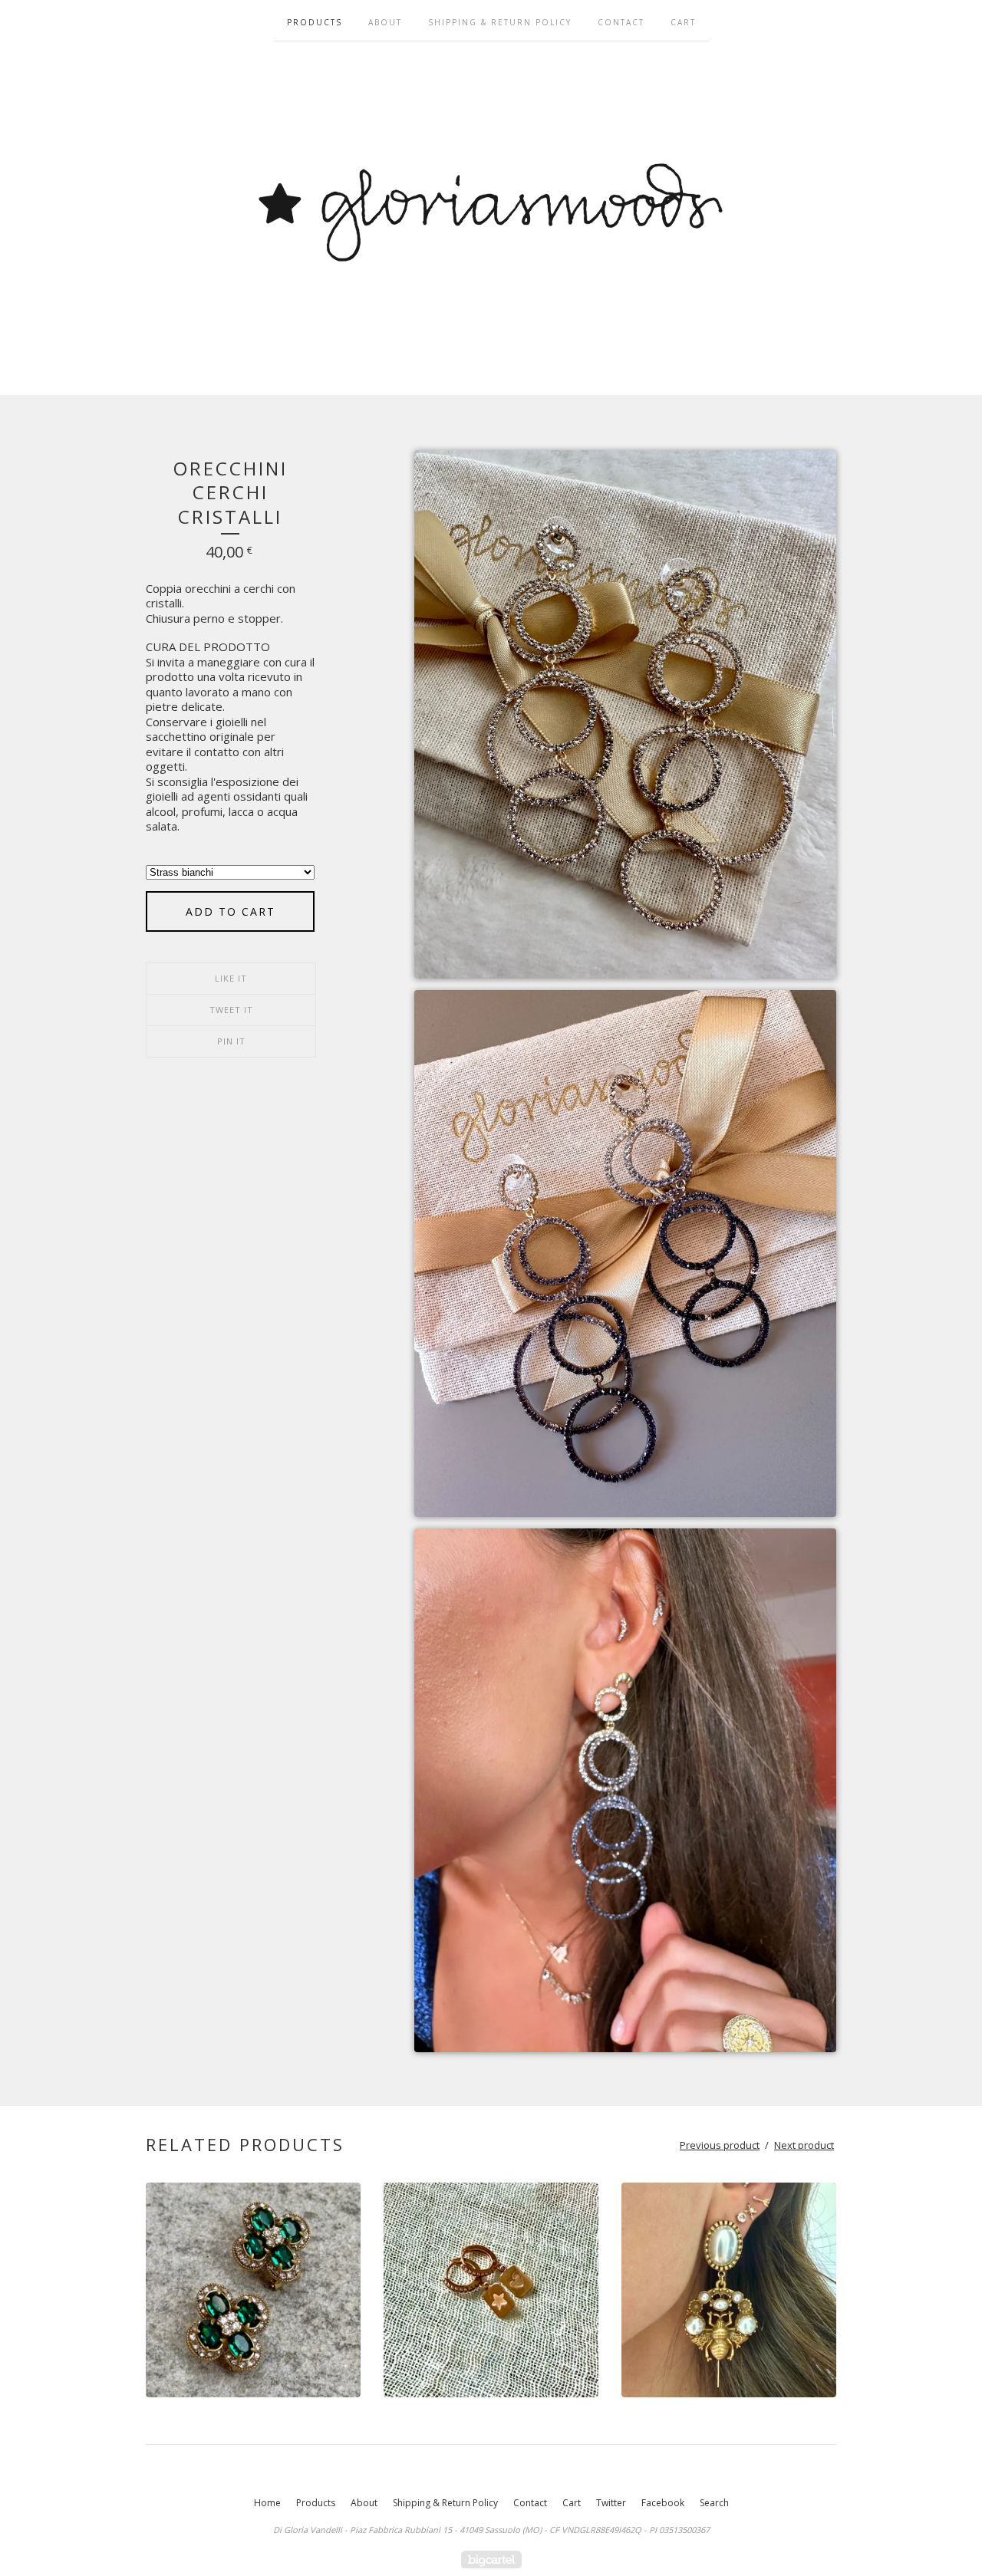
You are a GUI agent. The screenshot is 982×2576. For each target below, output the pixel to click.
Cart (683, 22)
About (385, 22)
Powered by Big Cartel (491, 2560)
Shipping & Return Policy (500, 22)
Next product (804, 2145)
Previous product (720, 2145)
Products (315, 22)
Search (714, 2503)
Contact (621, 22)
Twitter (611, 2503)
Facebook (663, 2503)
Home (267, 2503)
